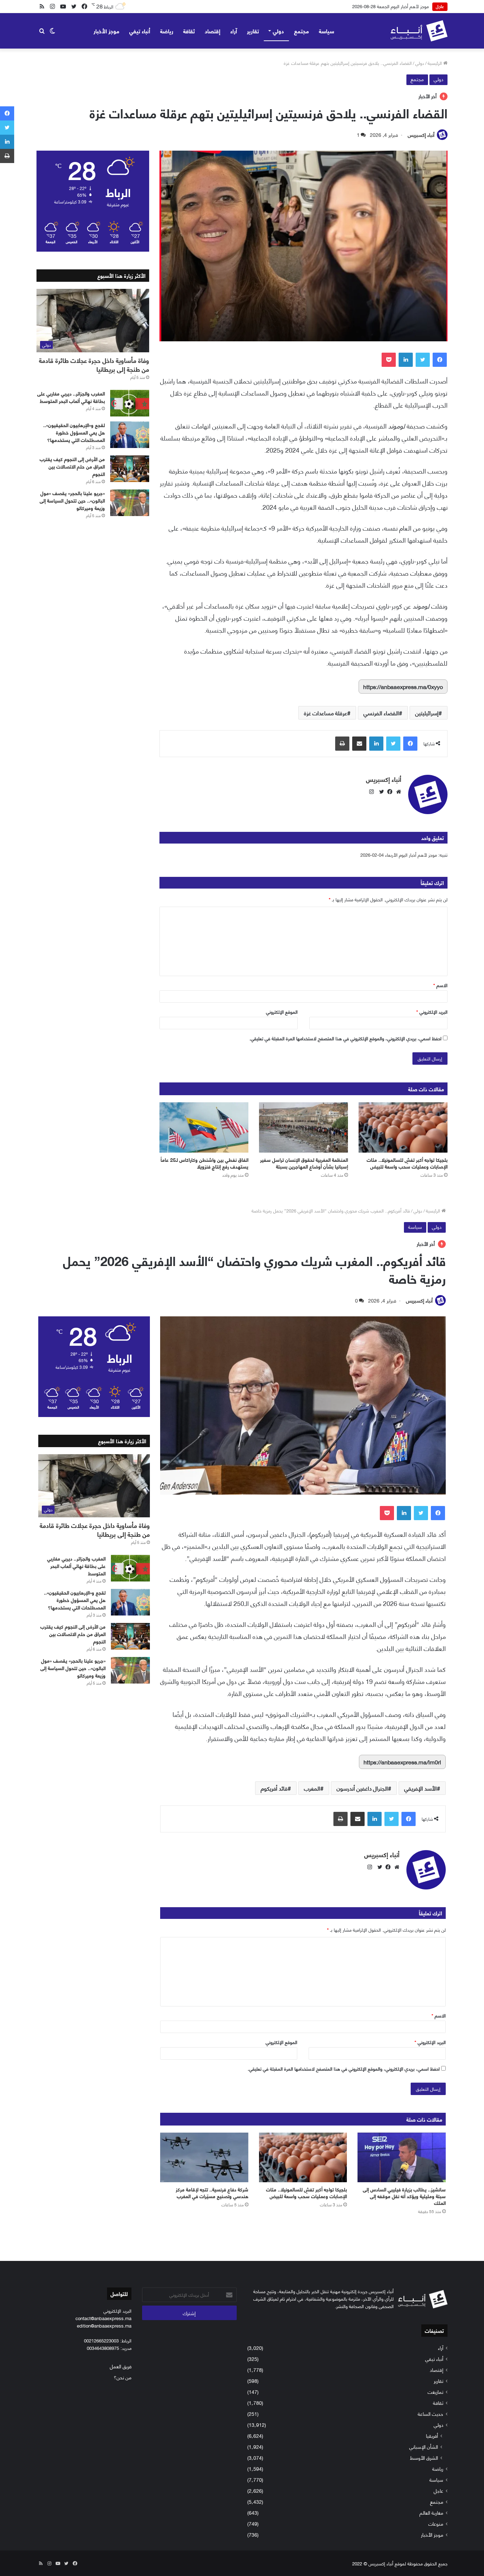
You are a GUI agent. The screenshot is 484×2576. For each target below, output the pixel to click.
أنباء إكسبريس (421, 135)
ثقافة (189, 31)
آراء (234, 31)
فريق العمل (121, 2366)
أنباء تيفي (140, 31)
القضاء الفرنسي (381, 713)
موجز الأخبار (106, 31)
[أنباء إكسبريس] (419, 31)
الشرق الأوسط (424, 2457)
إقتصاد (213, 31)
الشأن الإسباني (424, 2446)
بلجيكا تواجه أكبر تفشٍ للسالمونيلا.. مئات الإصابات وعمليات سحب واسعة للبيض (407, 1163)
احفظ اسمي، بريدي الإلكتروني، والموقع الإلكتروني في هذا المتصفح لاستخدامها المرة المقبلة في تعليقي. (345, 1038)
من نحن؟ (123, 2377)
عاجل (438, 2490)
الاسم (440, 985)
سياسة (327, 31)
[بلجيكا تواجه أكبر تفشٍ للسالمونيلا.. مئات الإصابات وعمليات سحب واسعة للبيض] (403, 1127)
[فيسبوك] (440, 360)
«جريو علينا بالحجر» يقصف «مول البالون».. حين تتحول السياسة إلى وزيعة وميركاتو (72, 500)
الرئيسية (435, 63)
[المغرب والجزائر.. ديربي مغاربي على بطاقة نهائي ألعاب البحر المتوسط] (130, 403)
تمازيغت (435, 2392)
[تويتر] (423, 360)
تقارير (253, 31)
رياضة (167, 31)
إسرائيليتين (427, 713)
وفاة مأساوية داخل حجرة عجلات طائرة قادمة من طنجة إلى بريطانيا (94, 365)
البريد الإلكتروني (432, 1012)
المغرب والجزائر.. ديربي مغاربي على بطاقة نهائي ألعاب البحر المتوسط (71, 397)
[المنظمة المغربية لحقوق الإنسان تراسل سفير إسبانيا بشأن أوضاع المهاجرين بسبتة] (303, 1127)
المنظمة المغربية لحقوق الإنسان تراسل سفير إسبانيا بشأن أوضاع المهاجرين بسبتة (304, 1163)
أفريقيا (432, 2435)
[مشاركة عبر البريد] (359, 744)
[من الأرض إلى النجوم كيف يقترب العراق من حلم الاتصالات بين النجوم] (130, 469)
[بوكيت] (389, 360)
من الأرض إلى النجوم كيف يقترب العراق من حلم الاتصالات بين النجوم (72, 466)
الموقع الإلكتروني (282, 1012)
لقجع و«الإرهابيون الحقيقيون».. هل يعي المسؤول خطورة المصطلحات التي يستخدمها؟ (74, 432)
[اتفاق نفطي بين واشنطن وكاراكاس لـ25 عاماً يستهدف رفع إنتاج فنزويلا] (204, 1127)
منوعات (436, 2523)
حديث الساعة (430, 2413)
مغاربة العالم (431, 2512)
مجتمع (302, 31)
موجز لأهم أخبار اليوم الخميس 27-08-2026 (389, 6)
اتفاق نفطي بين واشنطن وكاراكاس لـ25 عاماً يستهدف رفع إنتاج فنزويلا (204, 1163)
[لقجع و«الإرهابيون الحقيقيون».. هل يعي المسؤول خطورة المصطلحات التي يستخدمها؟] (130, 435)
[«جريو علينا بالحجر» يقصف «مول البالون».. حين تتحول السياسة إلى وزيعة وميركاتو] (130, 503)
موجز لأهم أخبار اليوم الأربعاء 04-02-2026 (399, 855)
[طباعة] (342, 744)
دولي (278, 31)
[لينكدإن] (406, 360)
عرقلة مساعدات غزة (326, 713)
